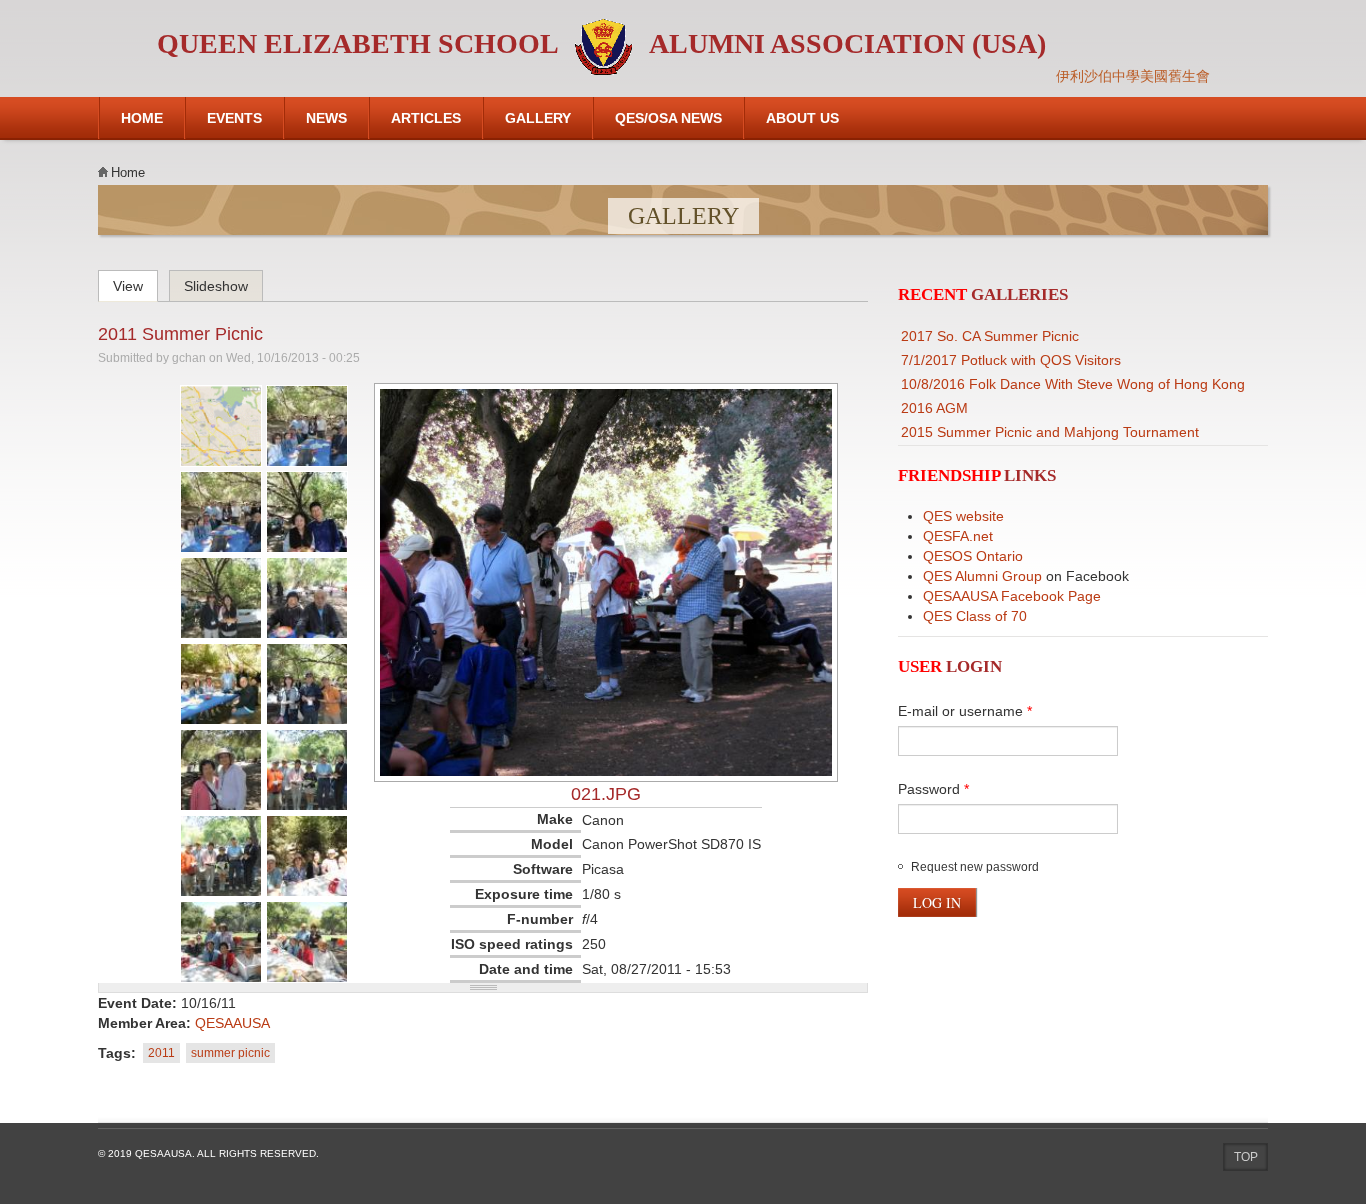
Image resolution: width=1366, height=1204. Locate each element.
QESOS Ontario (973, 556)
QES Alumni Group (982, 576)
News (326, 118)
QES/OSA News (668, 118)
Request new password (975, 867)
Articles (426, 118)
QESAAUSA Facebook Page (1012, 596)
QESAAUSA (232, 1023)
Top (1246, 1157)
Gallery (538, 118)
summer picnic (230, 1053)
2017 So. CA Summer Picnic (990, 336)
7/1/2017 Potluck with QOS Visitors (1011, 360)
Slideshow (216, 286)
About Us (802, 118)
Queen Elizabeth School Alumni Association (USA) (601, 43)
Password (933, 789)
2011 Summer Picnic (180, 334)
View (135, 283)
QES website (963, 516)
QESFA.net (958, 536)
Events (234, 118)
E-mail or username (965, 711)
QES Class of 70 (975, 616)
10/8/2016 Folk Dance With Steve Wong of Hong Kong (1073, 384)
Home (142, 118)
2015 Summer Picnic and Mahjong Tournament (1050, 432)
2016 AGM (934, 408)
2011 (161, 1053)
